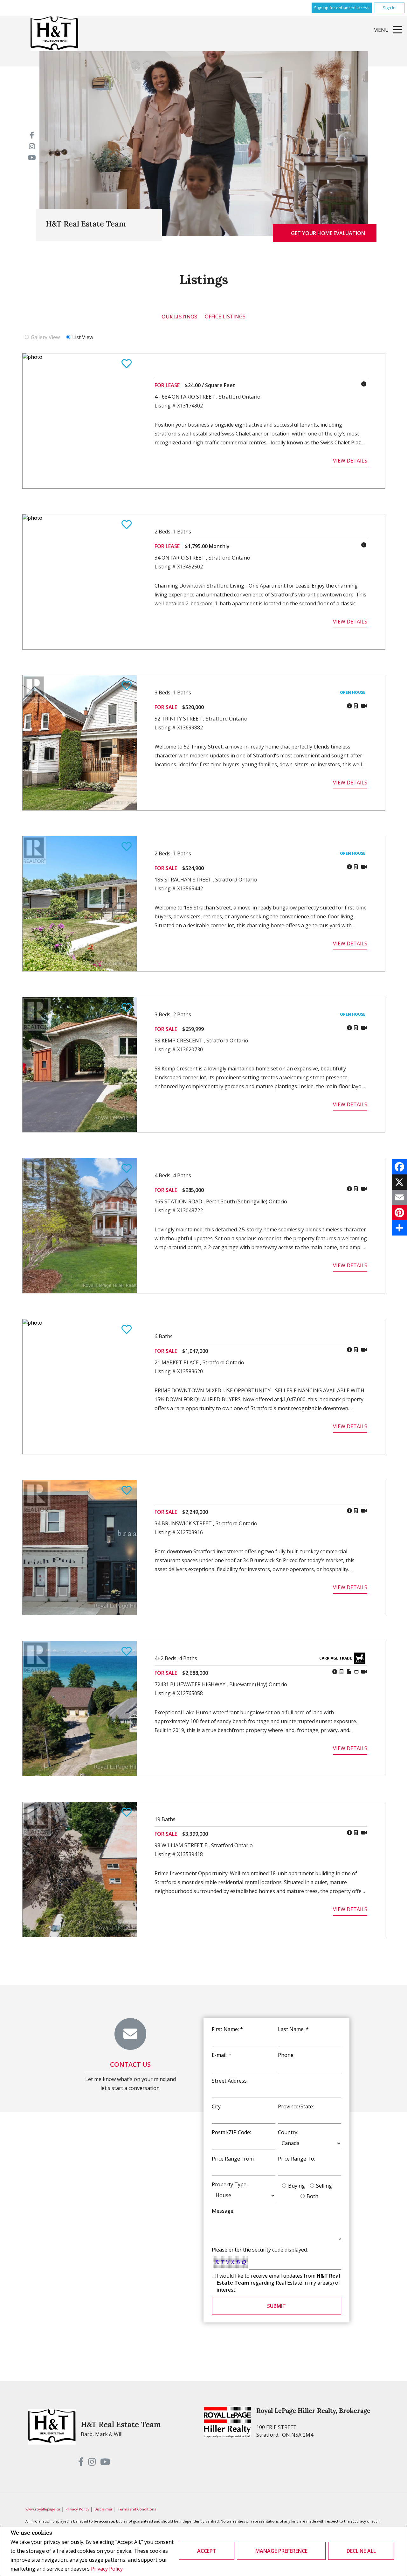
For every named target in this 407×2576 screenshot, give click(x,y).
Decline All (361, 2551)
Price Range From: (233, 2159)
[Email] (399, 1197)
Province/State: (296, 2106)
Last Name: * (293, 2029)
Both (312, 2196)
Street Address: (230, 2081)
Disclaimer (104, 2509)
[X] (399, 1182)
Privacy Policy (107, 2569)
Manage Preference (281, 2551)
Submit (276, 2306)
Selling (324, 2186)
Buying (297, 2186)
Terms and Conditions (137, 2509)
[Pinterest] (399, 1213)
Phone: (286, 2055)
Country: (288, 2132)
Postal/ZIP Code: (231, 2132)
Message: (223, 2211)
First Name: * (227, 2029)
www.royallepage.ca (43, 2509)
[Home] (54, 33)
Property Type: (230, 2184)
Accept (207, 2551)
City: (217, 2106)
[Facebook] (399, 1167)
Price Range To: (297, 2159)
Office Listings (225, 317)
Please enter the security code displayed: (260, 2250)
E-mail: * (222, 2055)
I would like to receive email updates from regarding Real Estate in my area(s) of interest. (278, 2283)
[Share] (399, 1228)
